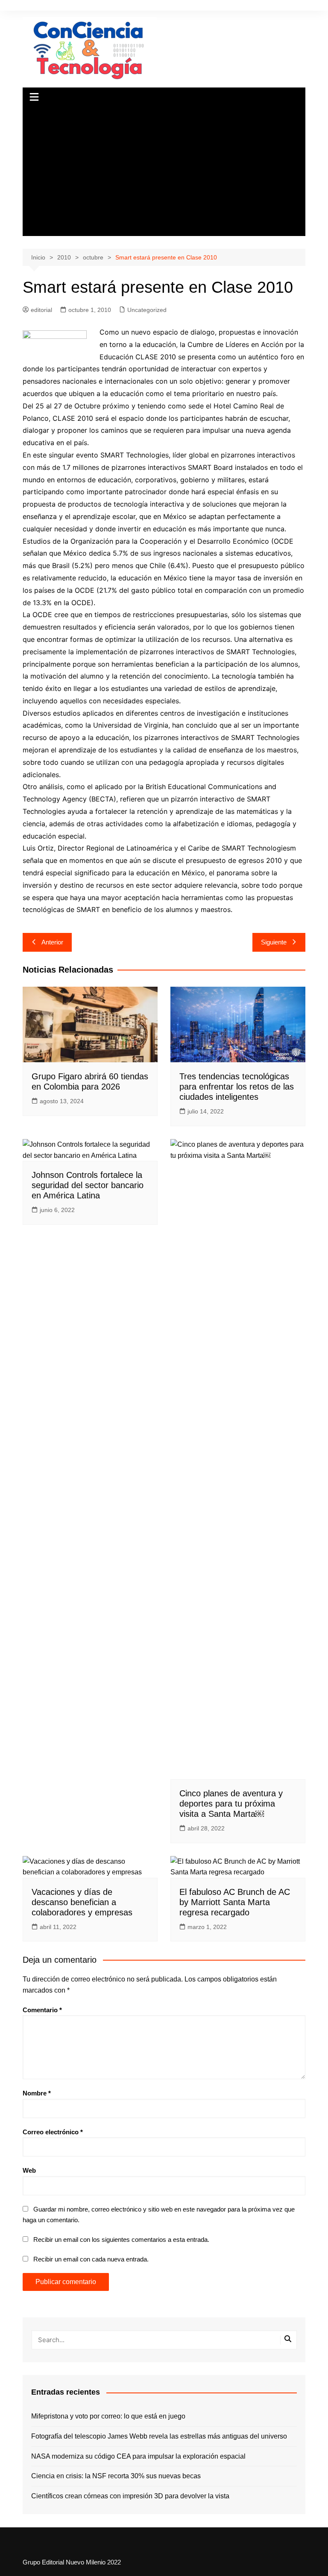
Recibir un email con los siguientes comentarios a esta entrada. (121, 2239)
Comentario (42, 2010)
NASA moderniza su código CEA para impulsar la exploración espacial (138, 2456)
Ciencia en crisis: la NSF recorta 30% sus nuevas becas (116, 2476)
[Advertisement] (164, 172)
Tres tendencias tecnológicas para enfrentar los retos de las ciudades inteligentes (237, 1087)
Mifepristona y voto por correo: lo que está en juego (108, 2416)
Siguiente (274, 942)
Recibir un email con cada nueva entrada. (91, 2259)
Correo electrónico (53, 2132)
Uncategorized (147, 310)
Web (29, 2170)
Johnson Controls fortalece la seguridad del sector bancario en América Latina (88, 1185)
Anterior (52, 942)
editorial (41, 310)
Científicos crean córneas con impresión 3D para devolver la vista (130, 2496)
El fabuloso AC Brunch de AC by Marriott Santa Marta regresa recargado (235, 1902)
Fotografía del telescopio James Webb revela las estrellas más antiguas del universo (159, 2436)
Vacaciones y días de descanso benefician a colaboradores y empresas (82, 1902)
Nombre (37, 2093)
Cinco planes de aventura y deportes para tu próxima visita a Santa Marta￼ (231, 1804)
